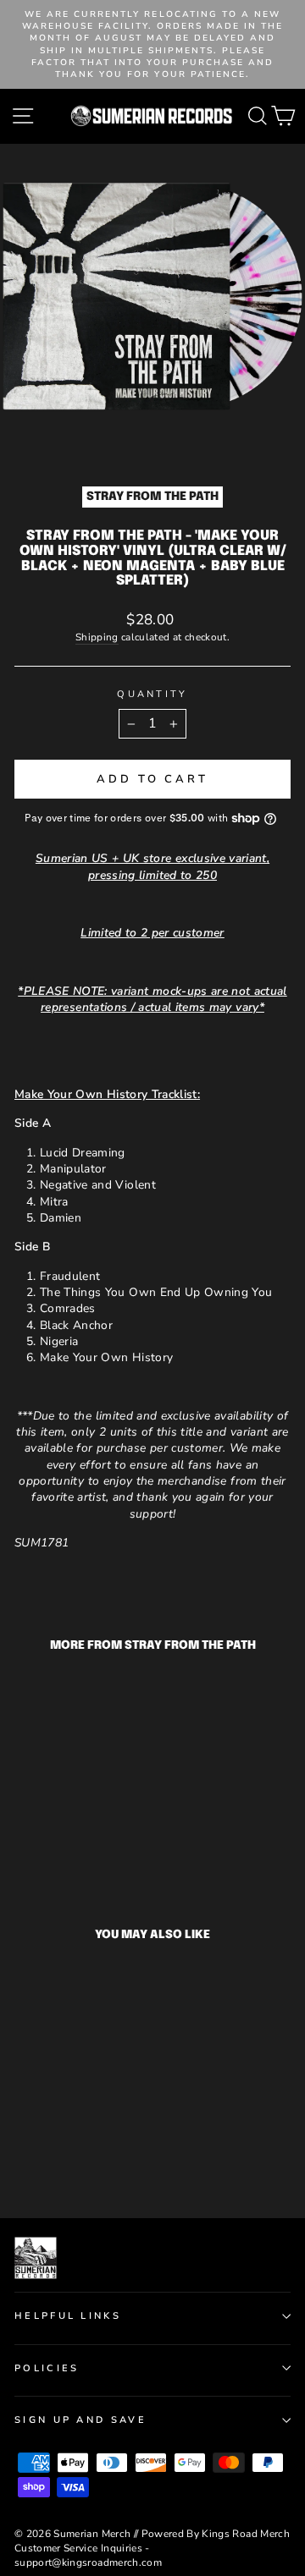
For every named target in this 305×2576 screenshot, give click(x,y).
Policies (47, 2368)
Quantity (152, 694)
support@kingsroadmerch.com (88, 2562)
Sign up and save (80, 2420)
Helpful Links (68, 2316)
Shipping (97, 637)
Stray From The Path (152, 497)
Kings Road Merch (246, 2534)
